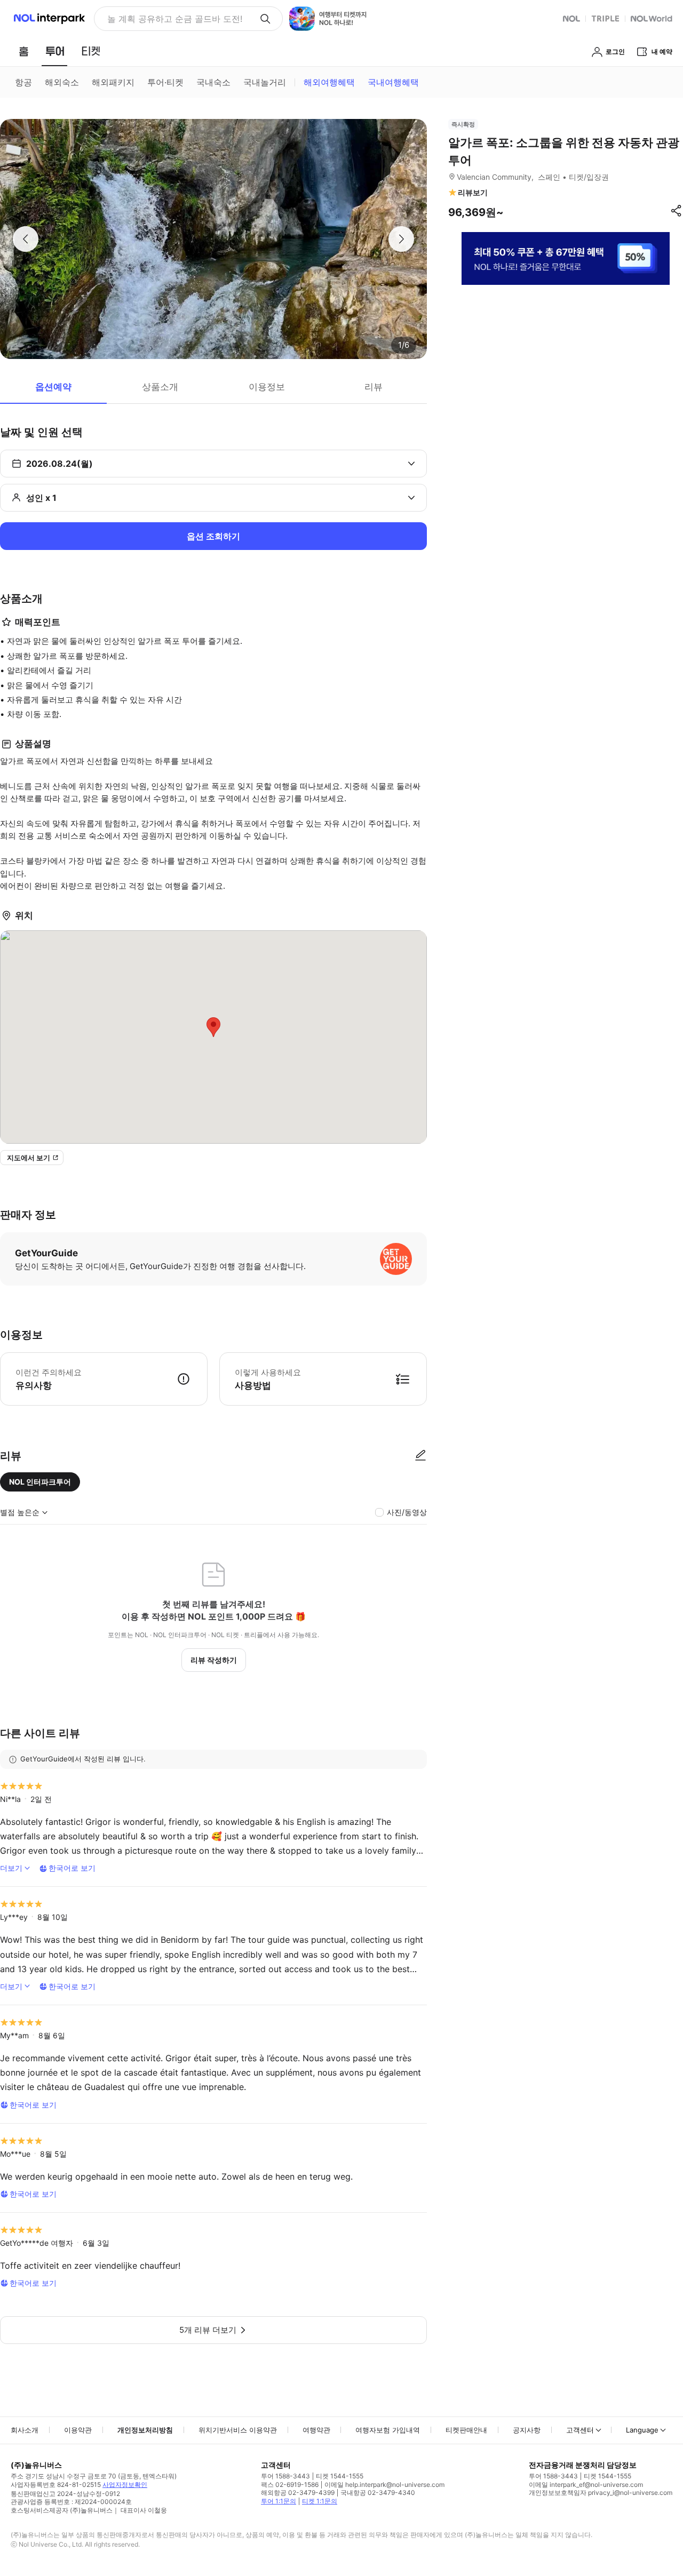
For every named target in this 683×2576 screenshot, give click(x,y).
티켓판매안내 (466, 2430)
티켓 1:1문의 (320, 2501)
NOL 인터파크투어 (40, 1482)
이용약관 (78, 2430)
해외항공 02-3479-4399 (298, 2493)
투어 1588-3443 (285, 2476)
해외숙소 (62, 82)
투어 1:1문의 (279, 2501)
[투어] (55, 51)
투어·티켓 (165, 82)
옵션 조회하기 (213, 536)
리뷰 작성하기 (214, 1660)
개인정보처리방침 (145, 2430)
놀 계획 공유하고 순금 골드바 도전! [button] (175, 19)
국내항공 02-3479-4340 (378, 2493)
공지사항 (527, 2430)
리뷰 (374, 387)
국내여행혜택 (393, 82)
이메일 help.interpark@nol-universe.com (384, 2485)
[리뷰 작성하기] (420, 1456)
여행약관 (316, 2430)
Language (642, 2430)
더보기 (11, 1868)
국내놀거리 (265, 82)
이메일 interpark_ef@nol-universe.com (586, 2485)
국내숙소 (213, 82)
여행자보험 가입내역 (388, 2430)
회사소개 (25, 2430)
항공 (23, 82)
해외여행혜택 (329, 82)
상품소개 (160, 387)
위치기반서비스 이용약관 (238, 2430)
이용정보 (267, 387)
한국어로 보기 (72, 1868)
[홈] (23, 51)
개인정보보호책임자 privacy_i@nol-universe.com (601, 2493)
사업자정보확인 (125, 2485)
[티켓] (91, 51)
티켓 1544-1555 (340, 2476)
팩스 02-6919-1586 (290, 2485)
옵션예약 (53, 387)
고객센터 (580, 2430)
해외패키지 (113, 82)
